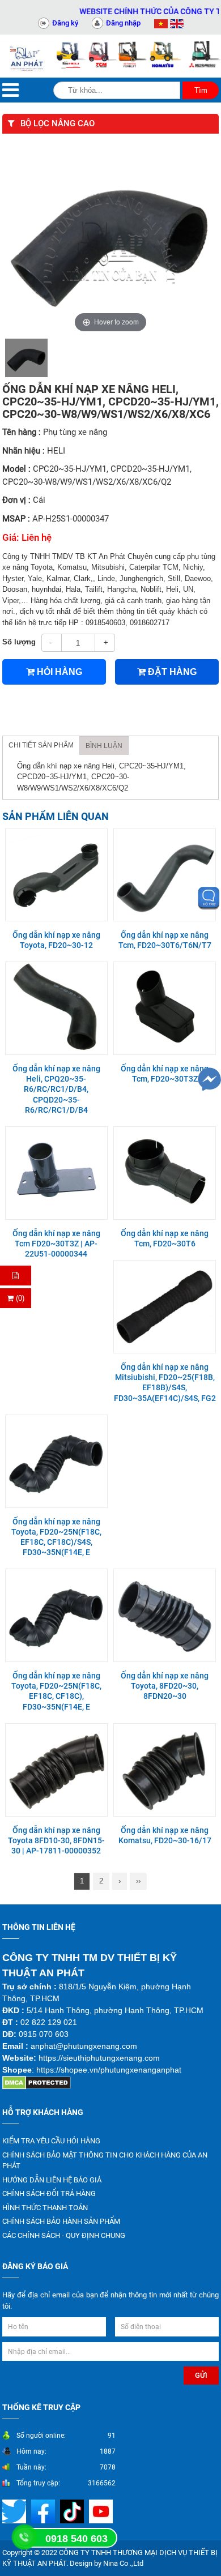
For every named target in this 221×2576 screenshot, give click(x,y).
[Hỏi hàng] (16, 1276)
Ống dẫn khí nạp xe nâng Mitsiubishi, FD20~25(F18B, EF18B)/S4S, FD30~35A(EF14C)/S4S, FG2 (165, 1383)
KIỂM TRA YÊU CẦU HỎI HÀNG (51, 2141)
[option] (26, 358)
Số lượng (19, 642)
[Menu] (10, 90)
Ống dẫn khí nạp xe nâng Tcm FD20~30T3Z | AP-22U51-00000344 (56, 1244)
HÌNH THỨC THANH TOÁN (45, 2208)
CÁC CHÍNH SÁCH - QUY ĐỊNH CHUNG (64, 2235)
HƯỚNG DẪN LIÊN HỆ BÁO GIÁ (52, 2180)
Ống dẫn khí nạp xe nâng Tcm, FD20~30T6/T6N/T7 (165, 940)
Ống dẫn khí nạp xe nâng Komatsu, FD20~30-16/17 (165, 1835)
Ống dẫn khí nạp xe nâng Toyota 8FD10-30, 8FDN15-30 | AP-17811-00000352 (56, 1840)
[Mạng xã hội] (44, 2511)
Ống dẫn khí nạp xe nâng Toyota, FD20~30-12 (56, 940)
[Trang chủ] (28, 56)
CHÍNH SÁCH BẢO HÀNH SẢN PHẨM (61, 2221)
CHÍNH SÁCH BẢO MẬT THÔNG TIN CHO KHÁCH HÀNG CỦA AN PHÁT (105, 2161)
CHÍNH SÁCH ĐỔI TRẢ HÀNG (49, 2193)
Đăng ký (65, 23)
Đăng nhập (123, 23)
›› (138, 1881)
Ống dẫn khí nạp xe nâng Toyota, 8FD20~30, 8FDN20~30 (165, 1686)
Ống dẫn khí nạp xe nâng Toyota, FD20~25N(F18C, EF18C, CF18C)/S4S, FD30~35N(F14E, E (56, 1537)
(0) (19, 1298)
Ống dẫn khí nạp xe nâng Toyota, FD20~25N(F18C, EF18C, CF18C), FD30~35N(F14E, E (56, 1691)
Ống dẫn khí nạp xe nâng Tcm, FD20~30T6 (165, 1238)
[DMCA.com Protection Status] (37, 2082)
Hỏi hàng (58, 672)
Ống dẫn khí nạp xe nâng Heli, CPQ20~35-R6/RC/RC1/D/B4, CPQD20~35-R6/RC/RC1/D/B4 (56, 1089)
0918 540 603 (76, 2539)
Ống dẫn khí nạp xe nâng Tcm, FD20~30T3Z (165, 1074)
